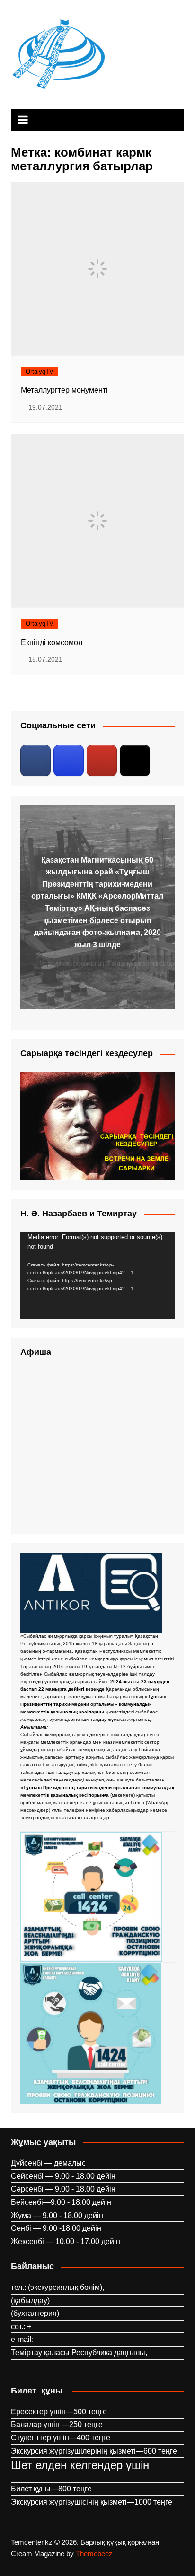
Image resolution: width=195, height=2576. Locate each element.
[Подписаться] (35, 760)
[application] (97, 1276)
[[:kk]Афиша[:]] (97, 1447)
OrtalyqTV (40, 371)
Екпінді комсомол (52, 642)
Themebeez (94, 2554)
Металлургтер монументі (64, 390)
